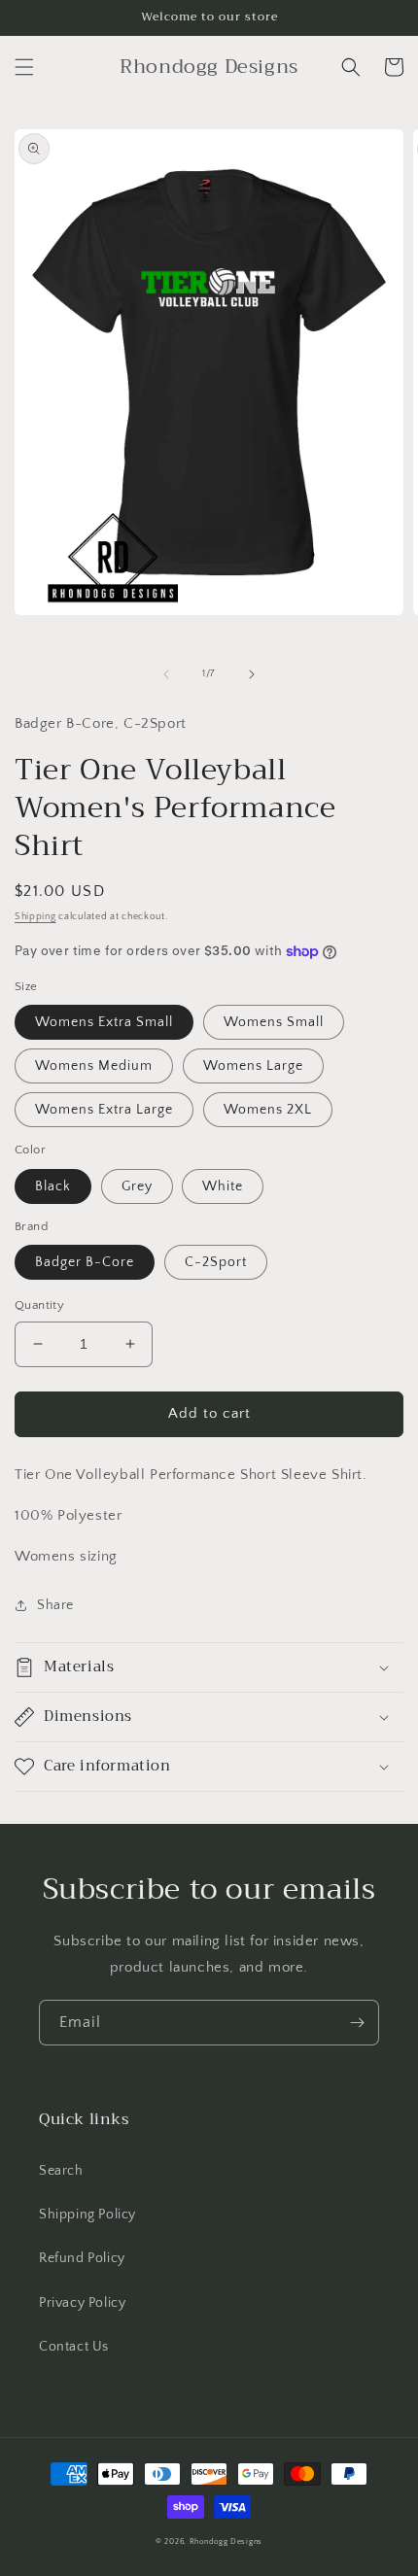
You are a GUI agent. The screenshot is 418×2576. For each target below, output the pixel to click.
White (223, 1186)
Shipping (35, 917)
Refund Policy (82, 2258)
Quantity (39, 1305)
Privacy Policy (82, 2303)
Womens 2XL (268, 1110)
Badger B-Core (85, 1262)
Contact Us (74, 2347)
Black (53, 1186)
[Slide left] (166, 674)
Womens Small (274, 1022)
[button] (24, 67)
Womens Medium (94, 1066)
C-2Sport (216, 1262)
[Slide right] (252, 674)
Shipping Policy (87, 2215)
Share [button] (55, 1605)
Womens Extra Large (104, 1110)
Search (61, 2171)
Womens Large (253, 1066)
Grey (137, 1186)
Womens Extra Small (104, 1022)
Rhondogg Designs (226, 2542)
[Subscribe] (357, 2023)
